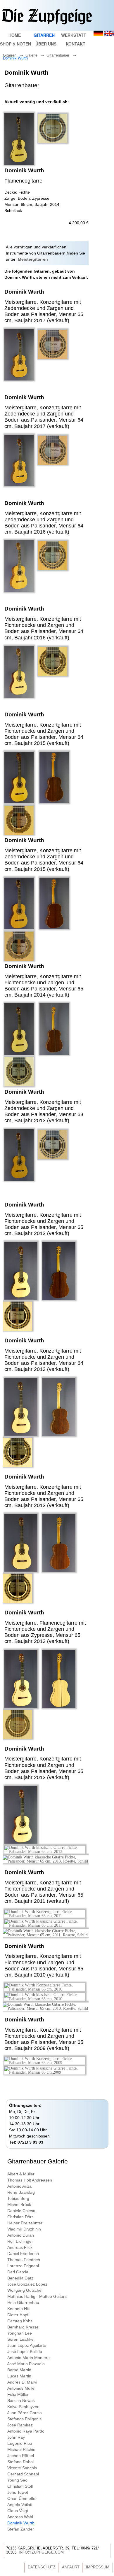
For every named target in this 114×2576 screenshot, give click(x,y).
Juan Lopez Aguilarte (27, 2345)
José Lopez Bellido (25, 2351)
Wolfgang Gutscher (25, 2290)
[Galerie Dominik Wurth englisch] (109, 35)
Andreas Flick (20, 2247)
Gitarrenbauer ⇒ (62, 55)
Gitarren (44, 35)
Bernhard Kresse (23, 2327)
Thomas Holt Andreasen (30, 2180)
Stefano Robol (20, 2462)
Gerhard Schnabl (23, 2474)
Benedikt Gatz (20, 2278)
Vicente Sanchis (22, 2468)
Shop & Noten (15, 44)
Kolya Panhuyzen (23, 2407)
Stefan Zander (21, 2529)
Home (15, 35)
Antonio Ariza (19, 2186)
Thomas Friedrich (24, 2260)
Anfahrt (71, 2567)
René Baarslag (21, 2192)
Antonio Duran (21, 2235)
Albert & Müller (21, 2174)
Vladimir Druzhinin (24, 2229)
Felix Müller (18, 2394)
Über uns (46, 44)
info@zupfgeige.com (41, 2552)
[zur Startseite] (47, 23)
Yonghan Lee (20, 2333)
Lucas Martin (19, 2376)
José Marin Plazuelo (26, 2364)
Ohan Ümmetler (22, 2498)
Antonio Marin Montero (28, 2358)
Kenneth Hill (18, 2309)
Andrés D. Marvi (22, 2382)
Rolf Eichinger (20, 2241)
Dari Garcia (18, 2272)
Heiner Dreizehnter (25, 2223)
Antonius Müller (22, 2388)
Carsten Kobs (20, 2321)
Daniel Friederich (23, 2254)
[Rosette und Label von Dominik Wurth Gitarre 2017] (53, 358)
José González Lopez (27, 2284)
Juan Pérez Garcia (25, 2413)
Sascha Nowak (21, 2400)
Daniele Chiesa (21, 2211)
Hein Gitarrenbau (23, 2303)
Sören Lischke (20, 2339)
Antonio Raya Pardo (26, 2431)
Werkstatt (74, 35)
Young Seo (17, 2480)
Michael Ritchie (21, 2449)
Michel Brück (19, 2205)
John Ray (16, 2437)
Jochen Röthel (21, 2456)
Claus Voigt (18, 2511)
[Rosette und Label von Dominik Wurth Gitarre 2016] (53, 569)
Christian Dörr (20, 2217)
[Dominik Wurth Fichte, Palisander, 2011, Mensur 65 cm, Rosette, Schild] (46, 1935)
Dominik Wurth (17, 58)
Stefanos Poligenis (24, 2419)
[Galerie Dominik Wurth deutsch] (98, 35)
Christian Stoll (20, 2486)
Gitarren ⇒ (14, 55)
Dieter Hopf (18, 2315)
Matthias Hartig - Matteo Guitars (37, 2296)
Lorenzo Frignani (23, 2266)
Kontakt (76, 44)
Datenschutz (42, 2567)
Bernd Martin (19, 2370)
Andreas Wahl (20, 2517)
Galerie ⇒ (36, 55)
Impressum (98, 2567)
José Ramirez (20, 2425)
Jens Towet (18, 2492)
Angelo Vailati (20, 2505)
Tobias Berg (18, 2198)
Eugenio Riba (20, 2443)
